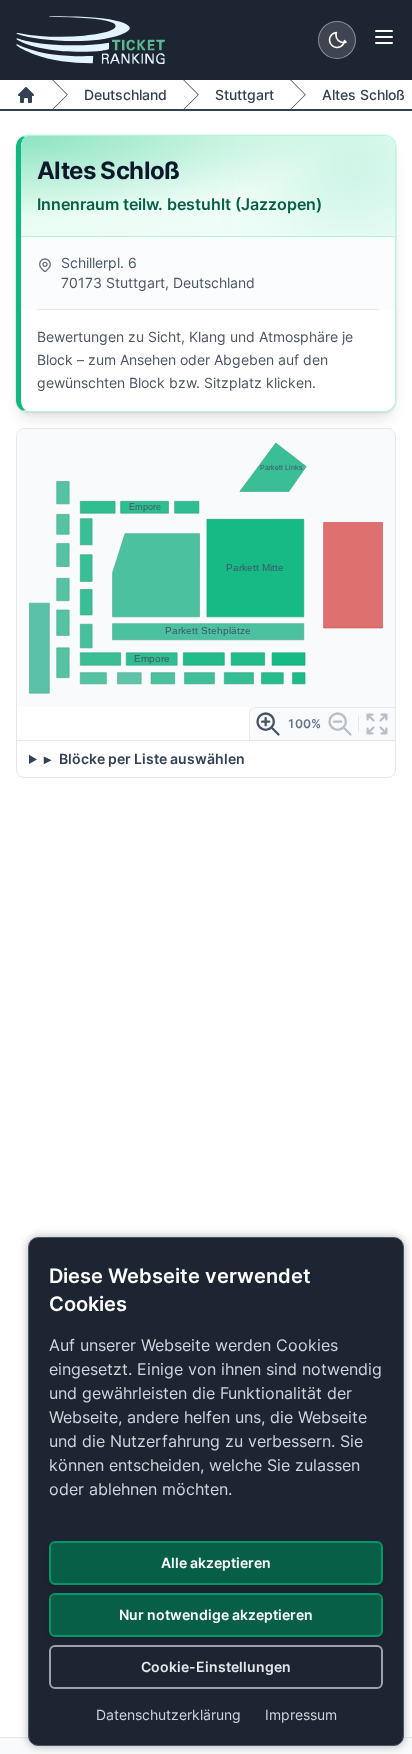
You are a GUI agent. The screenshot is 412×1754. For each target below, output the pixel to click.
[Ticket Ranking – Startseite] (90, 40)
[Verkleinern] (340, 724)
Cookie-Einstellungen (216, 1666)
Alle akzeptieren (216, 1562)
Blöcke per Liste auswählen (150, 758)
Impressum (301, 1714)
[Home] (26, 95)
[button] (187, 507)
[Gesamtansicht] (377, 724)
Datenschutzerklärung (168, 1714)
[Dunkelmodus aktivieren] (337, 40)
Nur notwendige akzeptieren (216, 1614)
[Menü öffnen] (384, 37)
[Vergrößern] (268, 724)
